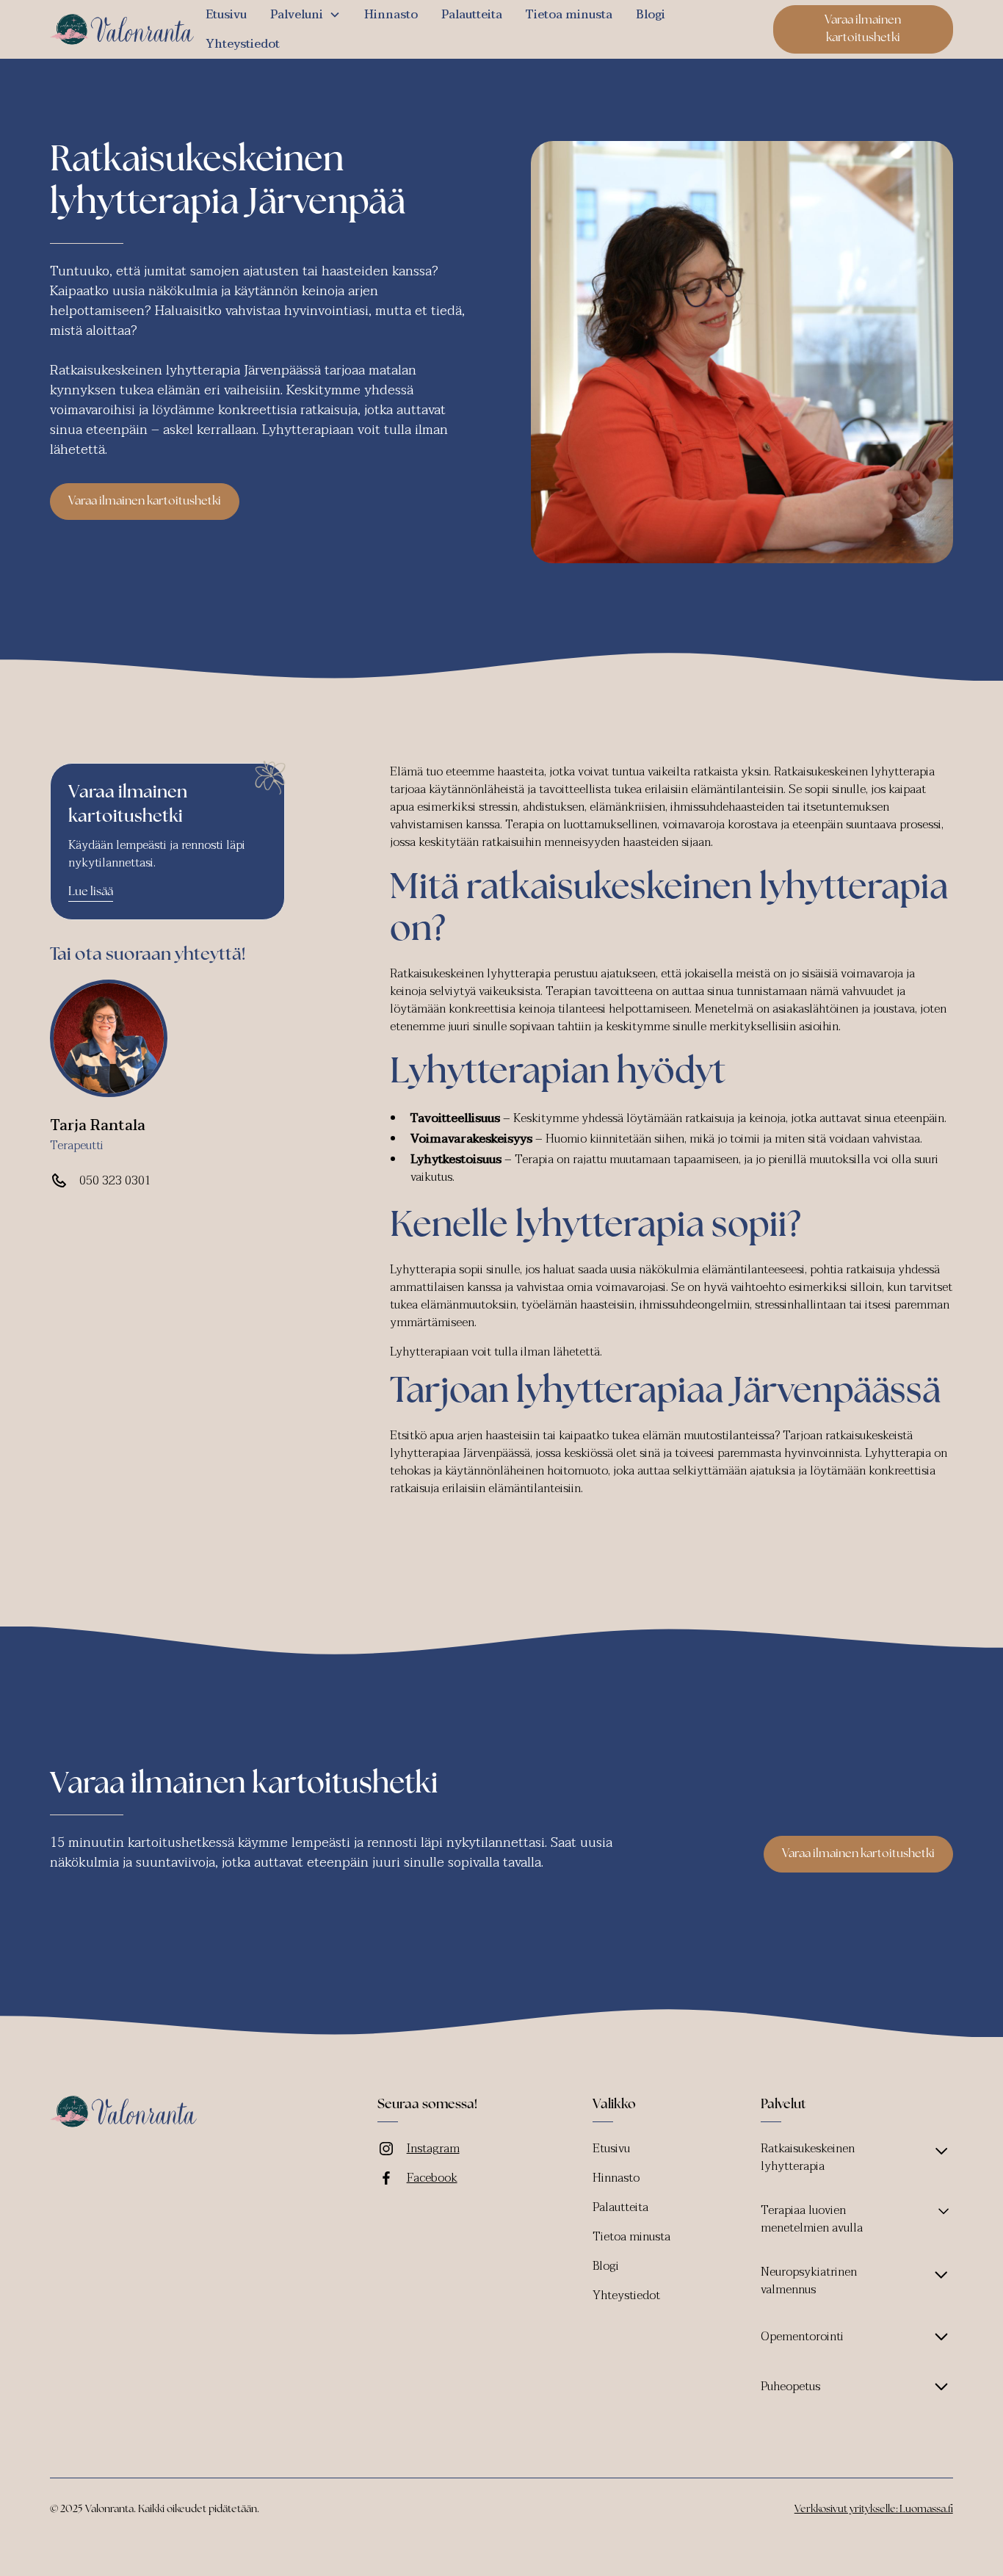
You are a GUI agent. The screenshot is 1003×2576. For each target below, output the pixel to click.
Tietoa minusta (569, 15)
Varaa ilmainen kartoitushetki (863, 29)
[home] (122, 30)
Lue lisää (91, 892)
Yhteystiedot (243, 44)
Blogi (651, 15)
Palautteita (472, 15)
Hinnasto (391, 15)
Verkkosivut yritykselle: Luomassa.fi (874, 2510)
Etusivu (226, 15)
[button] (305, 15)
